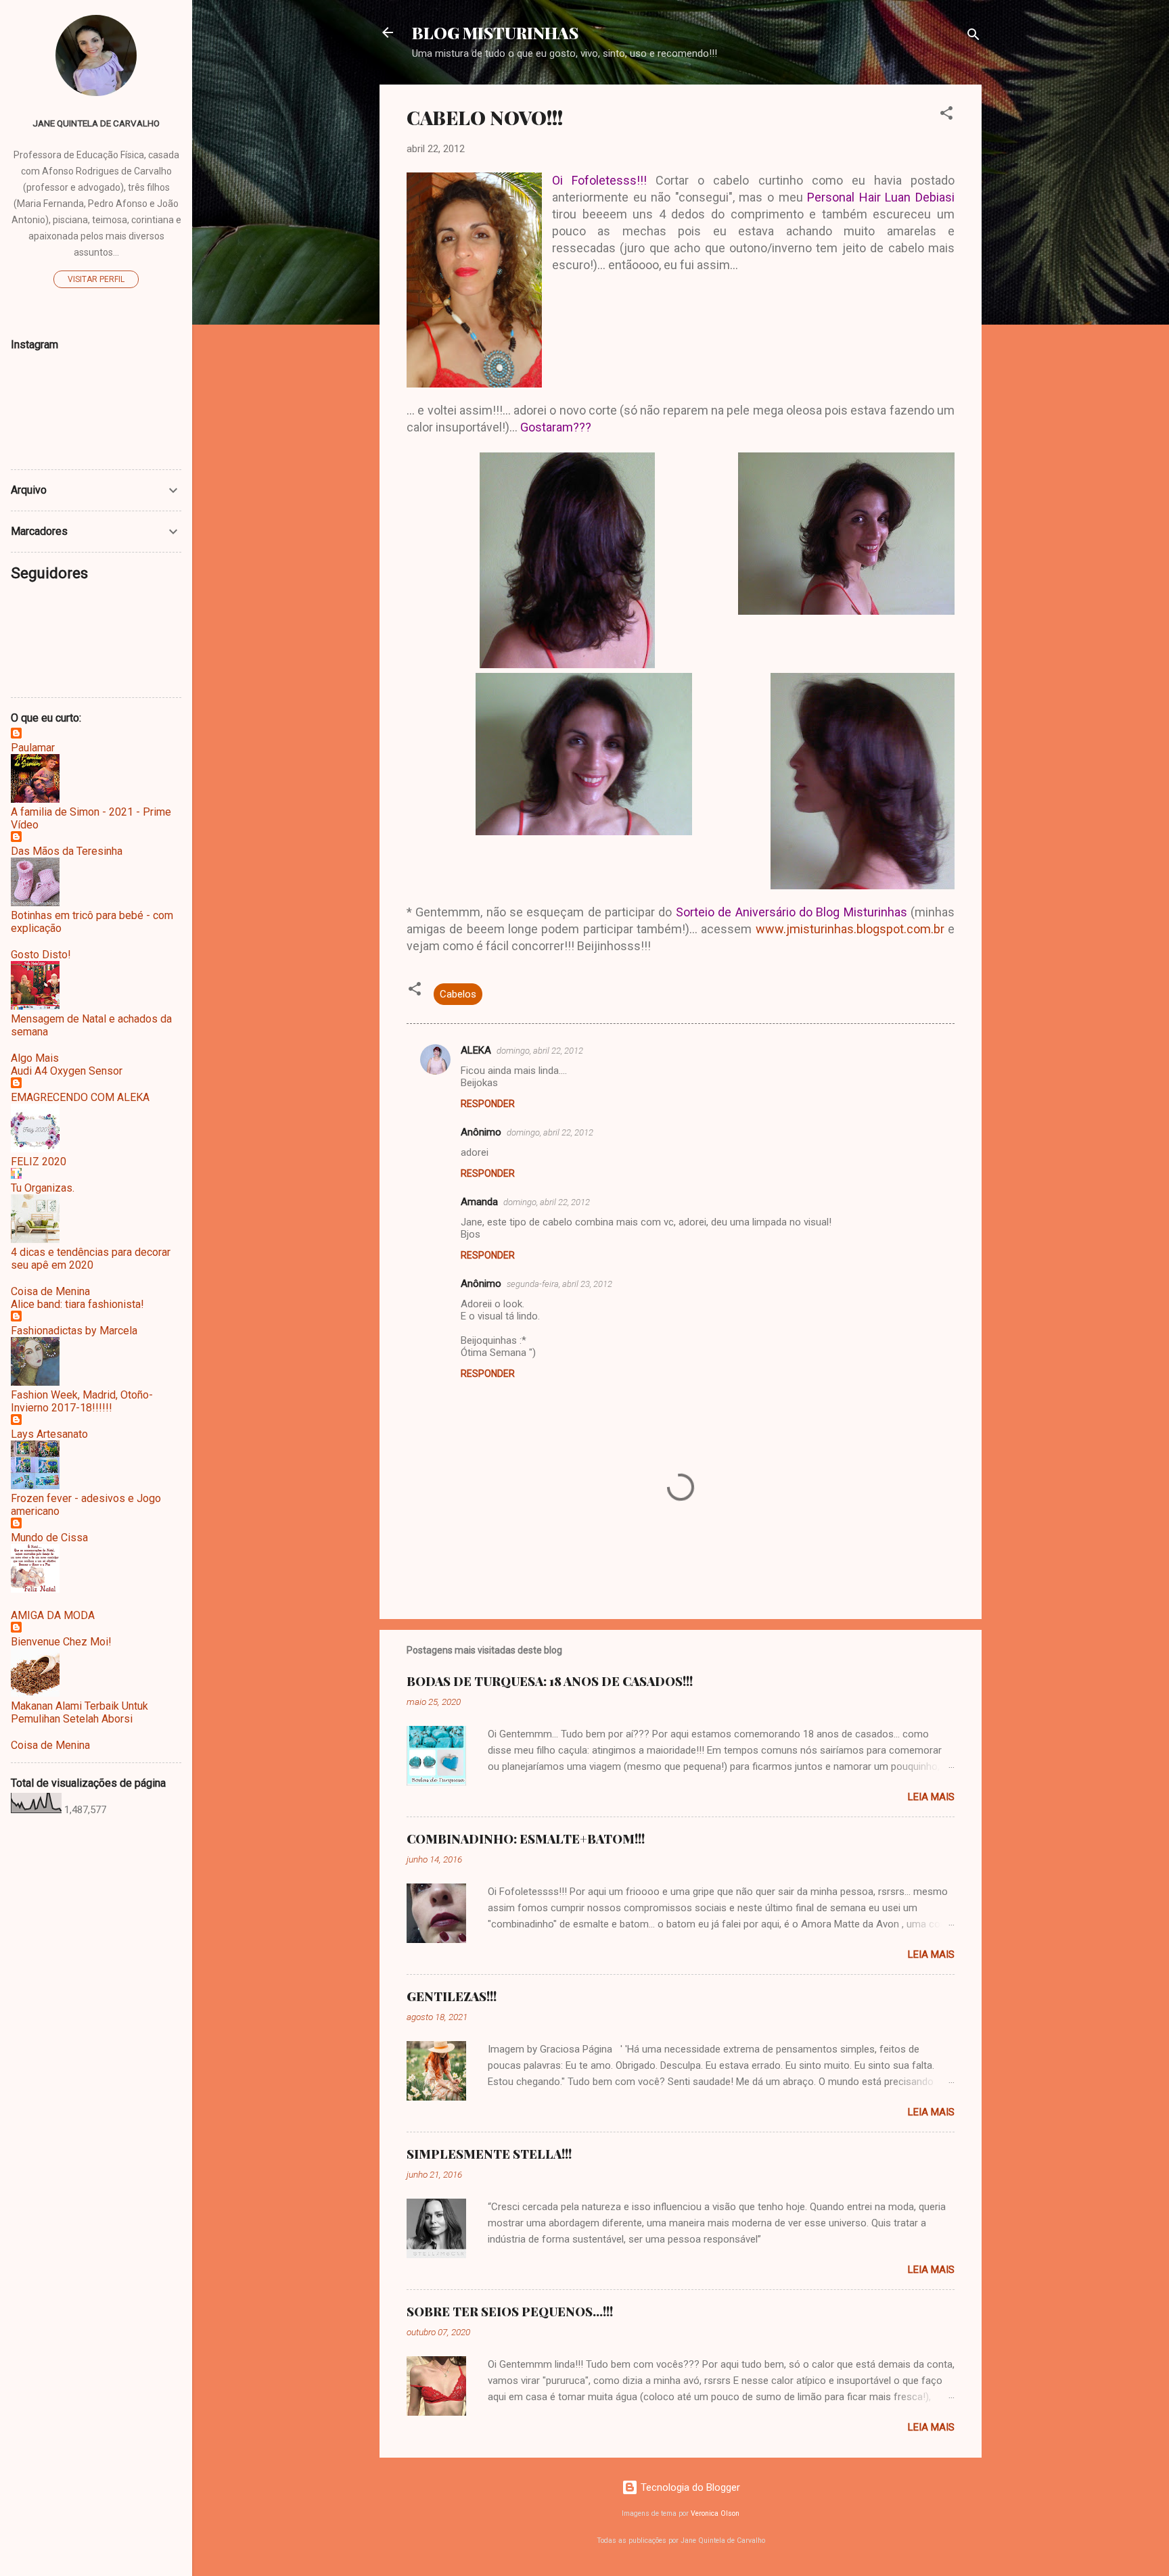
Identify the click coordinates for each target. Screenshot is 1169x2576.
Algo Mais (35, 1058)
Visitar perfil (96, 279)
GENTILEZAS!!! (452, 1996)
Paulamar (33, 748)
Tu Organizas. (43, 1188)
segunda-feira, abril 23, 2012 (559, 1284)
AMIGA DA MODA (53, 1615)
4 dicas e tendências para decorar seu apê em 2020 (91, 1259)
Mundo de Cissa (49, 1538)
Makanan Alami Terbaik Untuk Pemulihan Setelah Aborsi (79, 1712)
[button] (946, 115)
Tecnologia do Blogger (689, 2487)
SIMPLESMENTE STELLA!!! (489, 2154)
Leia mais (931, 1797)
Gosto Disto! (41, 955)
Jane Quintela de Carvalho (96, 123)
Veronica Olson (715, 2513)
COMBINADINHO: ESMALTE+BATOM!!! (526, 1839)
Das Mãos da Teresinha (67, 851)
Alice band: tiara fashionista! (77, 1304)
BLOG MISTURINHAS (495, 32)
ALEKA (476, 1050)
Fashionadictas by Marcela (74, 1331)
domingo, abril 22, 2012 (540, 1051)
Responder (488, 1104)
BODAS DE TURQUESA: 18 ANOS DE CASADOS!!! (550, 1681)
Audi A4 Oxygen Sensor (67, 1071)
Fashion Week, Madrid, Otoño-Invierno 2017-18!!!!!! (82, 1401)
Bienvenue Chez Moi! (61, 1642)
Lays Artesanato (49, 1434)
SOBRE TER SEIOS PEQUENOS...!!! (510, 2312)
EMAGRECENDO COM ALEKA (80, 1097)
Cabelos (458, 994)
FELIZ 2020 (39, 1162)
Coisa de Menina (50, 1291)
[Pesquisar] (973, 37)
